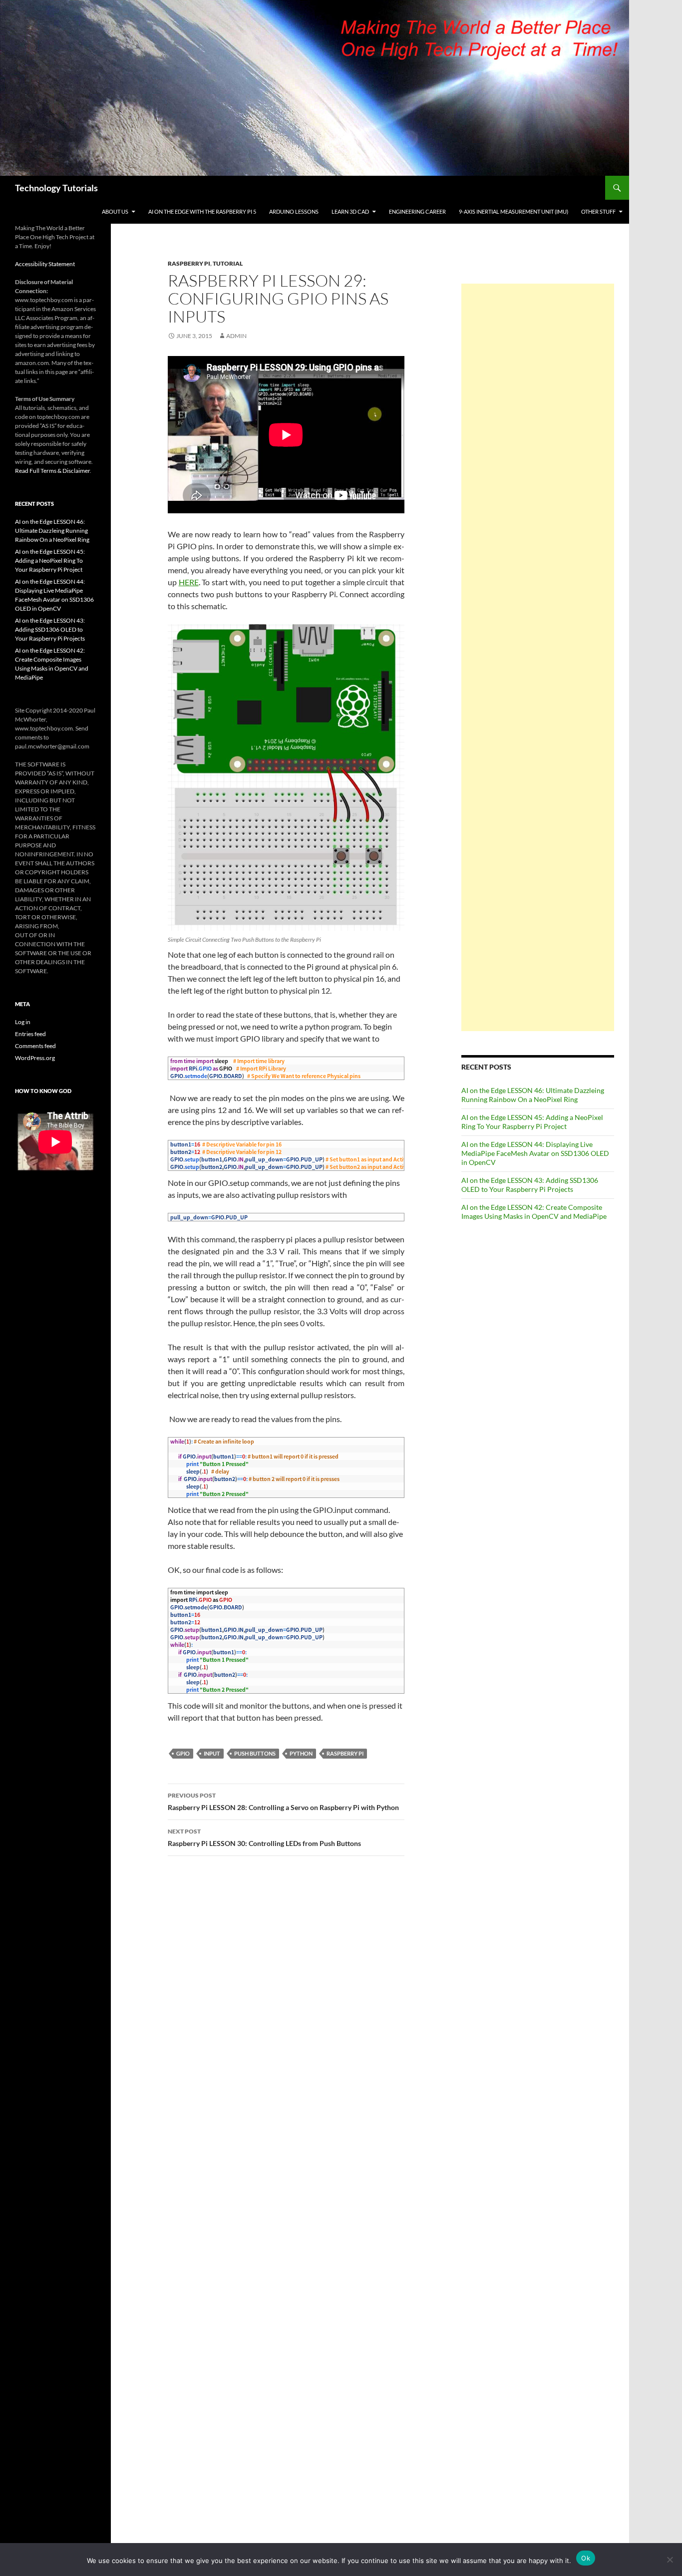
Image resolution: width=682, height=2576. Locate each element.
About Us (115, 211)
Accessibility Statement (45, 264)
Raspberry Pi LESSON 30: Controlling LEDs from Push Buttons (264, 1838)
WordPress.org (35, 1058)
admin (236, 336)
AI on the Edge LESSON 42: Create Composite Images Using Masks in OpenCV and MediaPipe (534, 1212)
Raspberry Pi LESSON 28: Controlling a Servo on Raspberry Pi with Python (283, 1802)
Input (212, 1753)
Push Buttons (255, 1753)
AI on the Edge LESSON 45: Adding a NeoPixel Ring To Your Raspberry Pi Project (532, 1122)
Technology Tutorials (56, 188)
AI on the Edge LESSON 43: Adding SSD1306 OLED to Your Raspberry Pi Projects (530, 1185)
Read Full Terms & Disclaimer (52, 471)
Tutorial (228, 263)
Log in (23, 1022)
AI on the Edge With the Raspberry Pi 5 (202, 211)
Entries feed (30, 1034)
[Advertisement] (538, 657)
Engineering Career (417, 211)
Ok (586, 2558)
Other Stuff (598, 211)
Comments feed (35, 1046)
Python (301, 1753)
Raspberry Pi (189, 263)
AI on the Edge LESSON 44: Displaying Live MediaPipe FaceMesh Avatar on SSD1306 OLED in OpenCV (535, 1153)
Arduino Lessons (294, 211)
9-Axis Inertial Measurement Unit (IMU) (513, 211)
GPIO (183, 1753)
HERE (189, 582)
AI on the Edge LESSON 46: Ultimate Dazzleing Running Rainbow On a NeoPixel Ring (533, 1095)
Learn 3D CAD (350, 211)
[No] (670, 2560)
